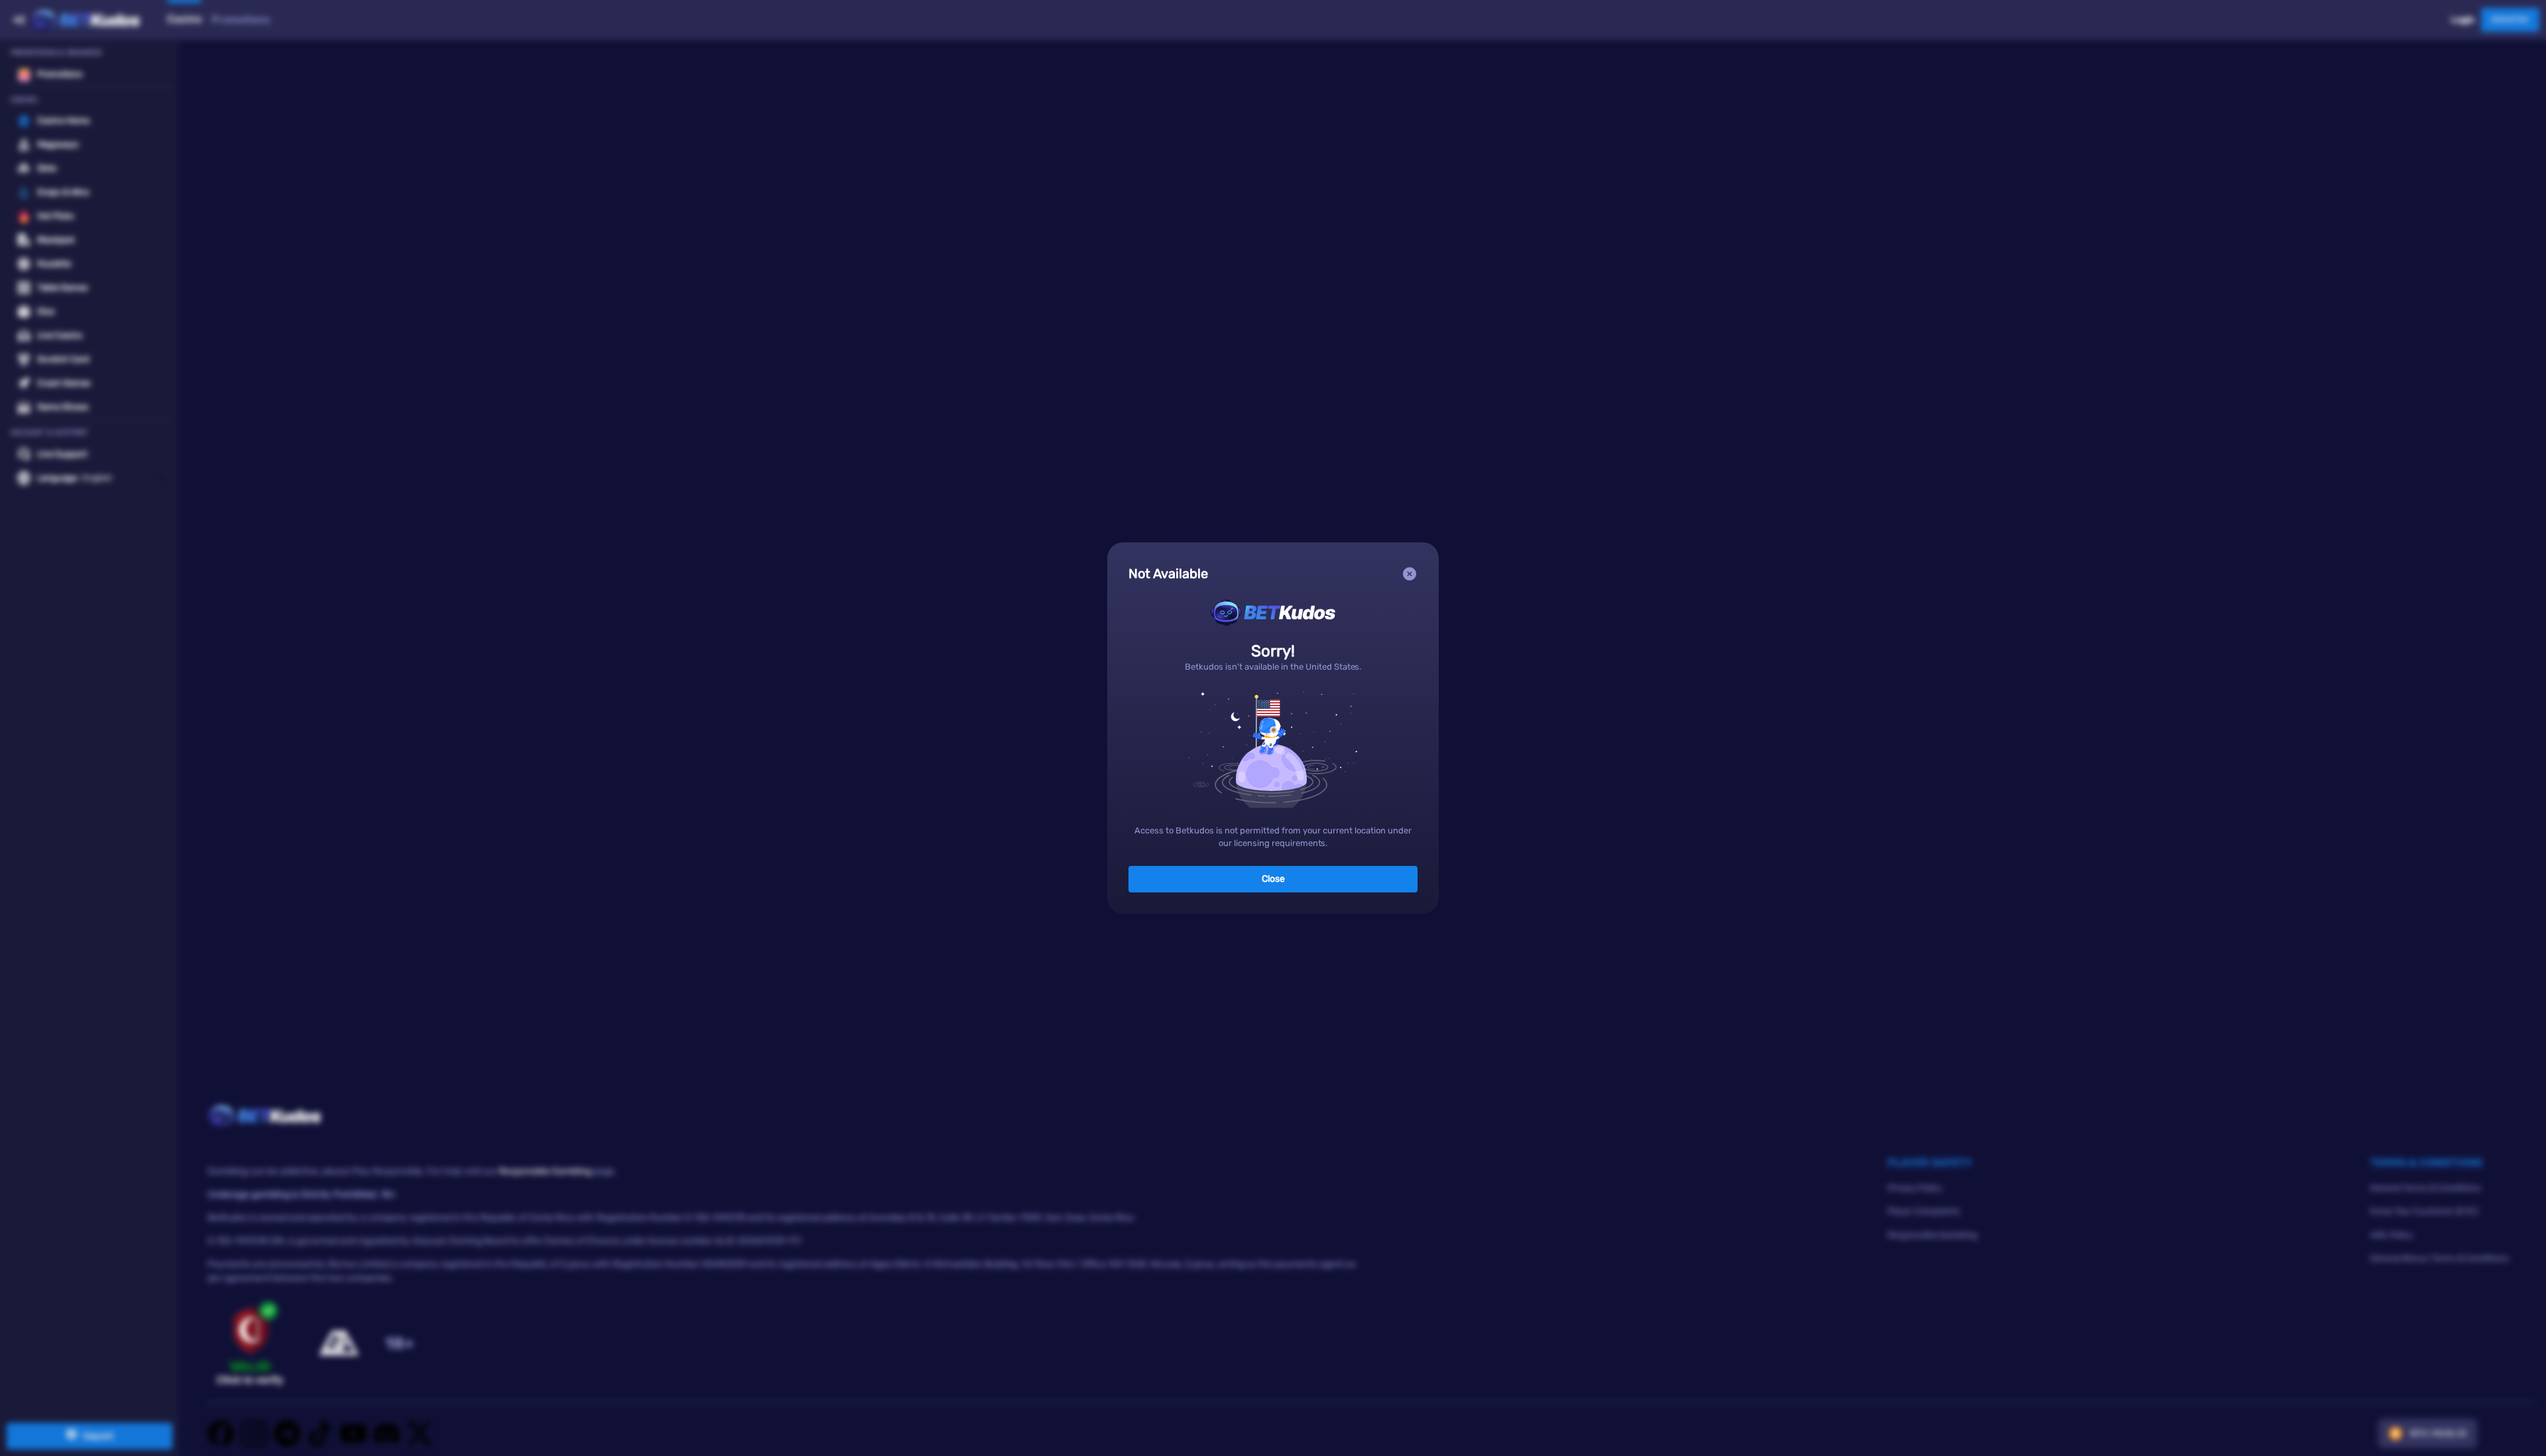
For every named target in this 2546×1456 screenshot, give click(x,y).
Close (1273, 879)
